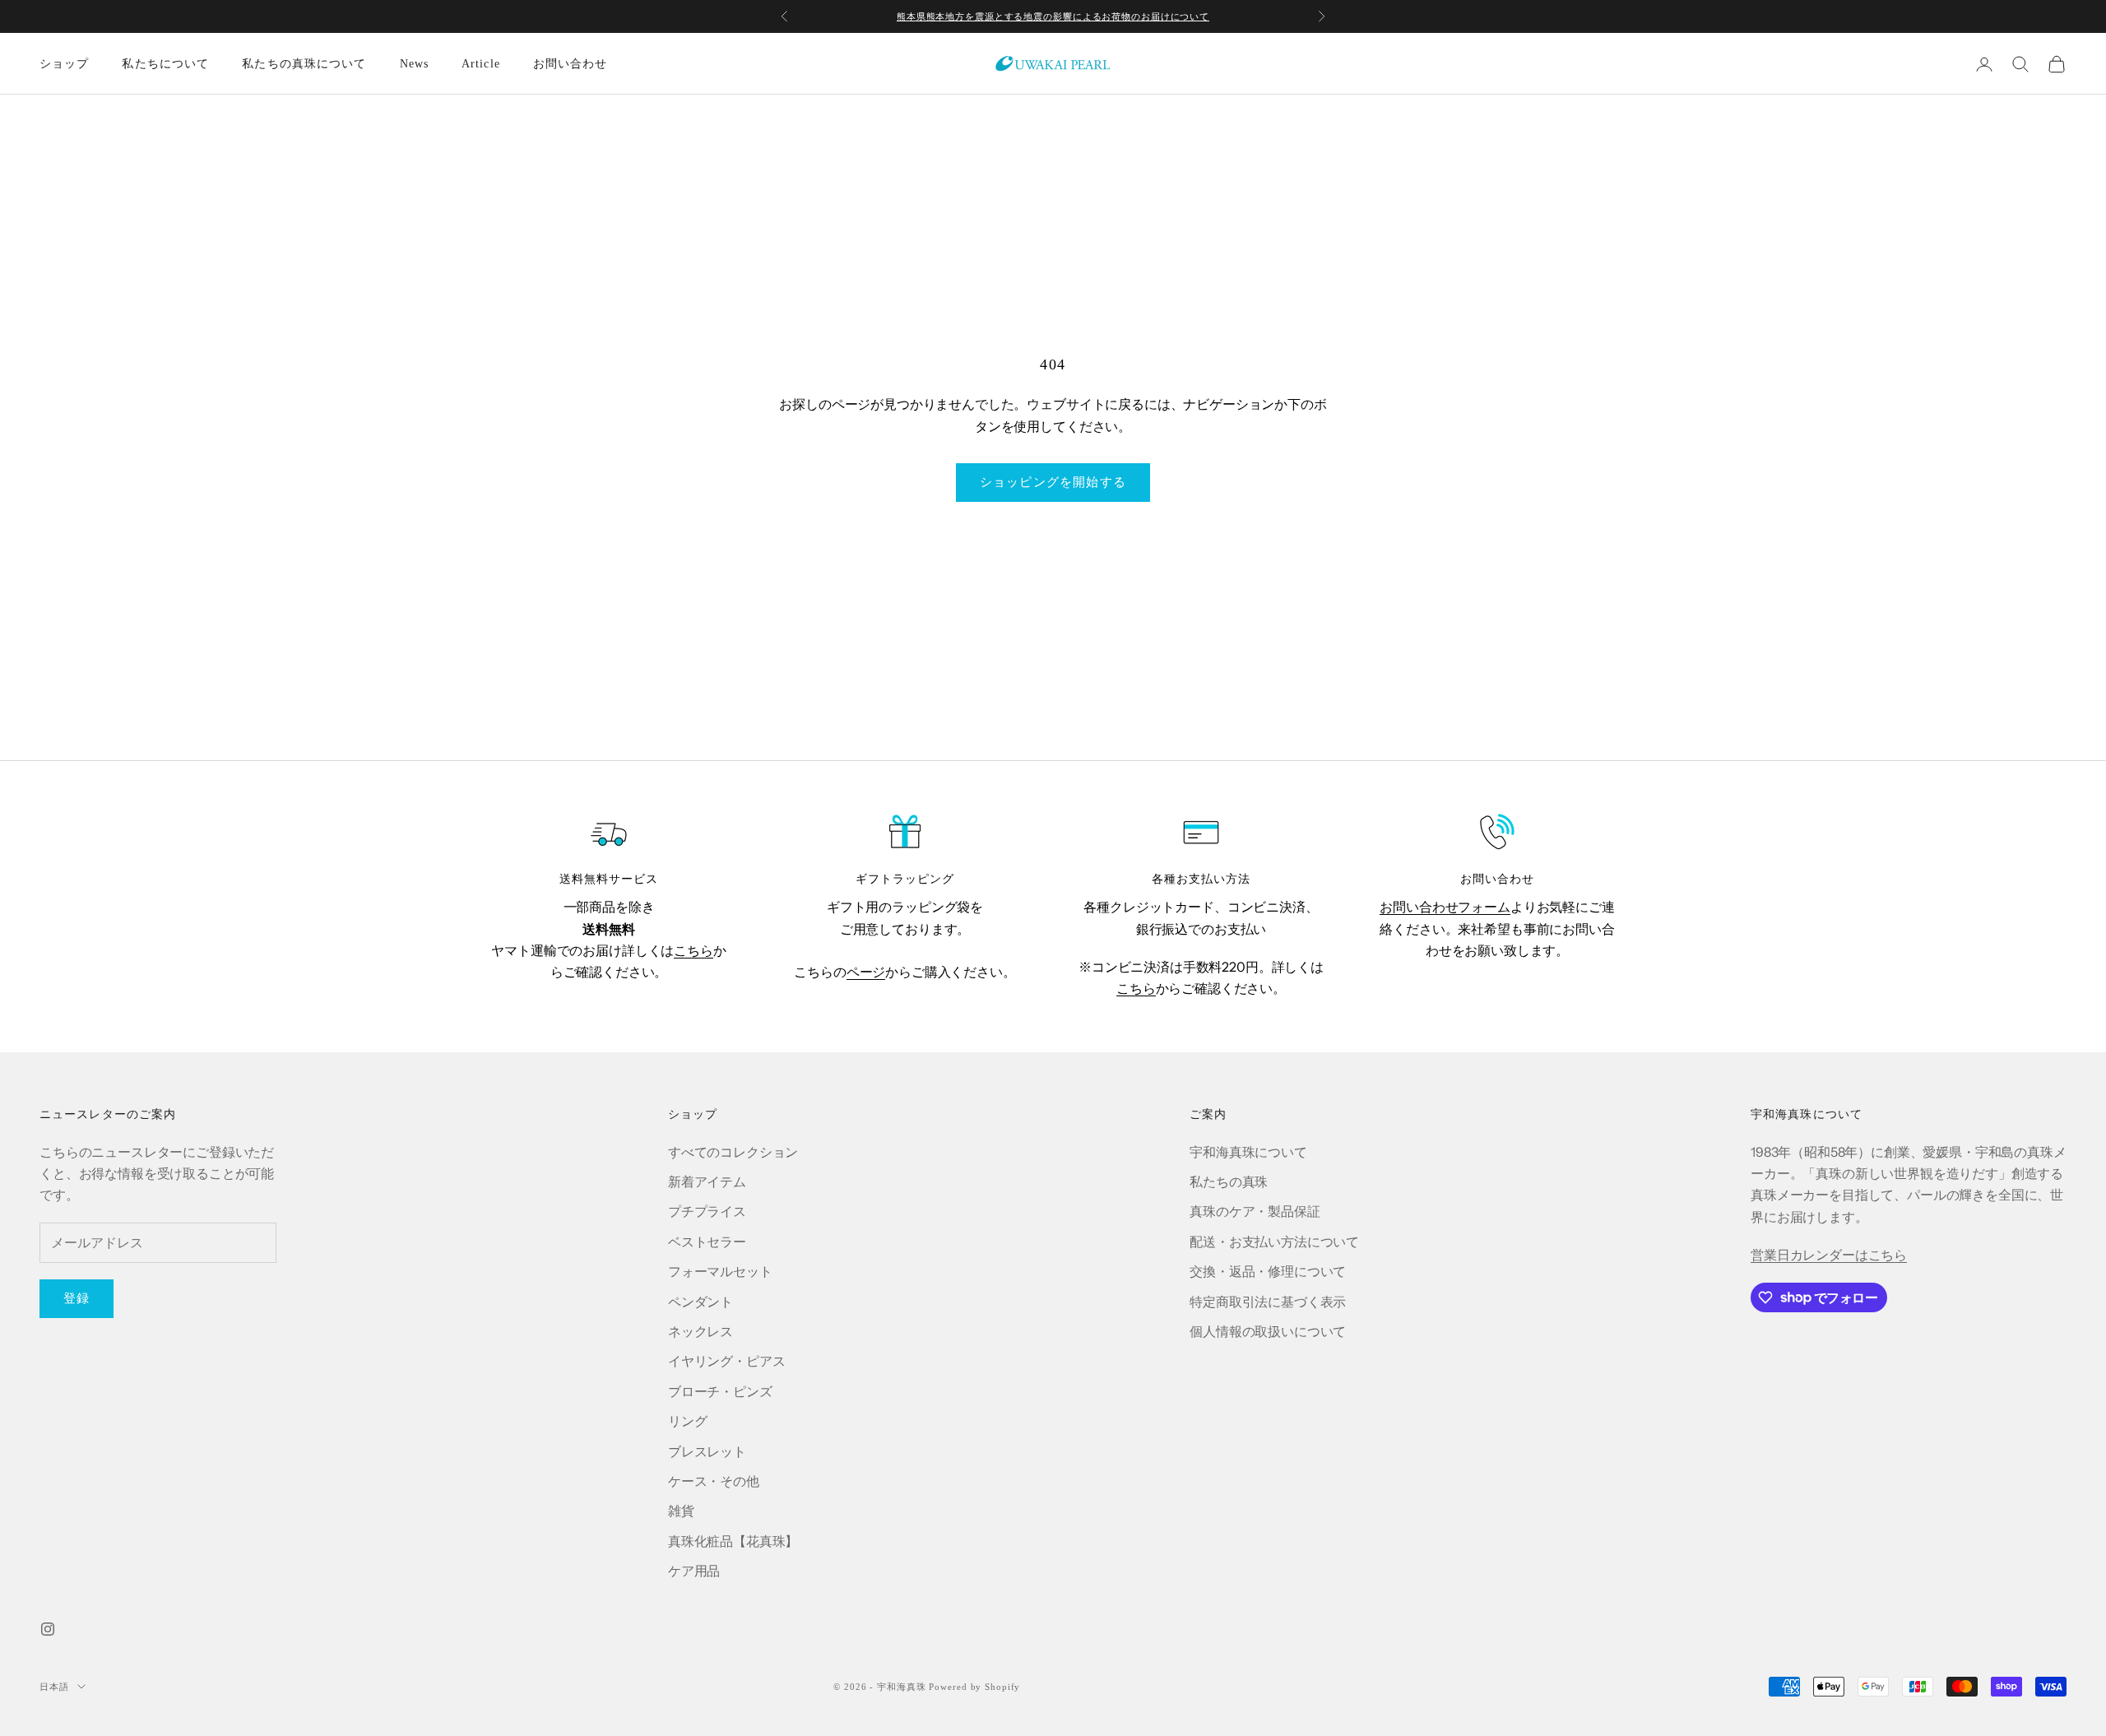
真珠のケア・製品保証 (1255, 1211)
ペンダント (700, 1302)
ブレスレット (707, 1451)
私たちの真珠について (304, 64)
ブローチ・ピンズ (720, 1391)
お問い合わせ (571, 64)
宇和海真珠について (1248, 1152)
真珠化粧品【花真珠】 (733, 1541)
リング (688, 1421)
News (414, 64)
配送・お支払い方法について (1274, 1242)
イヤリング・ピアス (727, 1361)
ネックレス (700, 1331)
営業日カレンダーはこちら (1829, 1255)
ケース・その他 (714, 1481)
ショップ (64, 64)
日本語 (54, 1687)
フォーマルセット (720, 1271)
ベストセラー (707, 1242)
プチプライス (707, 1211)
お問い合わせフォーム (1445, 907)
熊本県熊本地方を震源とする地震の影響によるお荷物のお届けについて (1053, 16)
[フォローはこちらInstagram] (48, 1629)
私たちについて (165, 64)
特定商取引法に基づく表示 (1268, 1302)
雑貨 (681, 1511)
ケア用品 (694, 1571)
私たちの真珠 (1229, 1181)
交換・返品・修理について (1268, 1271)
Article (481, 64)
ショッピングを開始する (1053, 482)
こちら (693, 950)
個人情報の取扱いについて (1268, 1331)
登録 (77, 1298)
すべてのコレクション (733, 1152)
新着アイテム (707, 1181)
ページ (866, 972)
